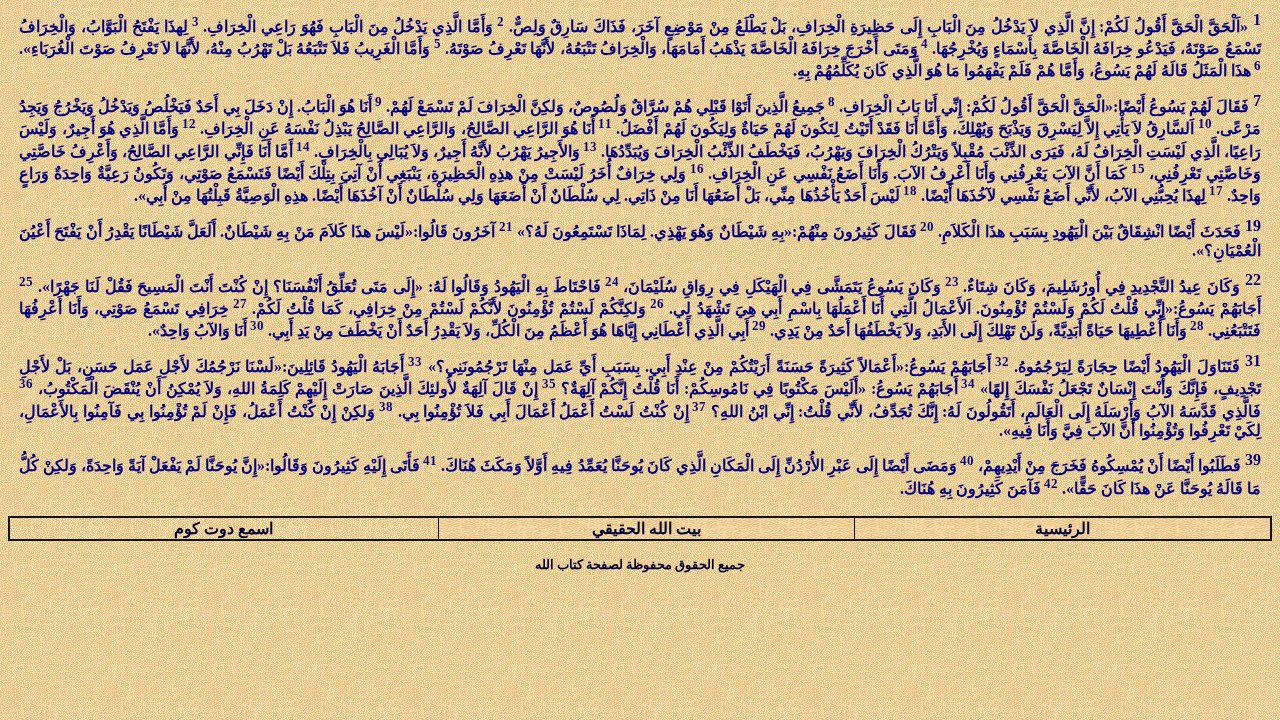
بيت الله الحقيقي (646, 528)
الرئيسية (1062, 528)
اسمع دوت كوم (223, 528)
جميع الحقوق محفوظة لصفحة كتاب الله (640, 564)
